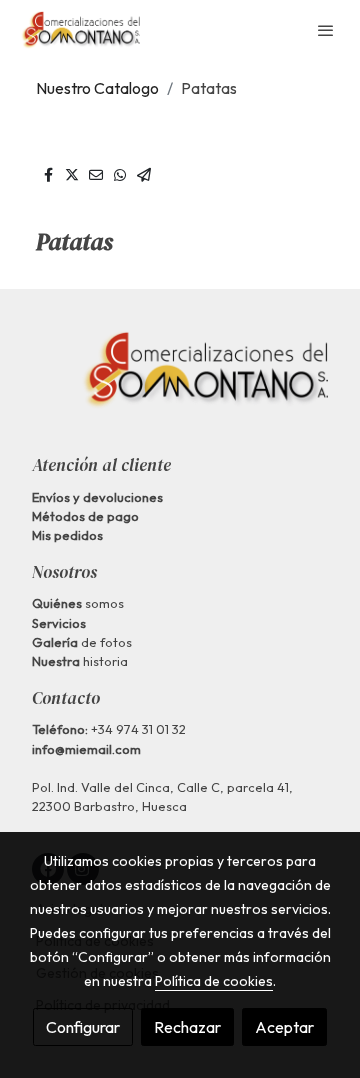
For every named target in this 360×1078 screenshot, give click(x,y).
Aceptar (284, 1027)
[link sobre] (180, 382)
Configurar (83, 1027)
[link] (80, 30)
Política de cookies (214, 981)
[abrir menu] (326, 30)
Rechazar (187, 1027)
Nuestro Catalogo (97, 88)
